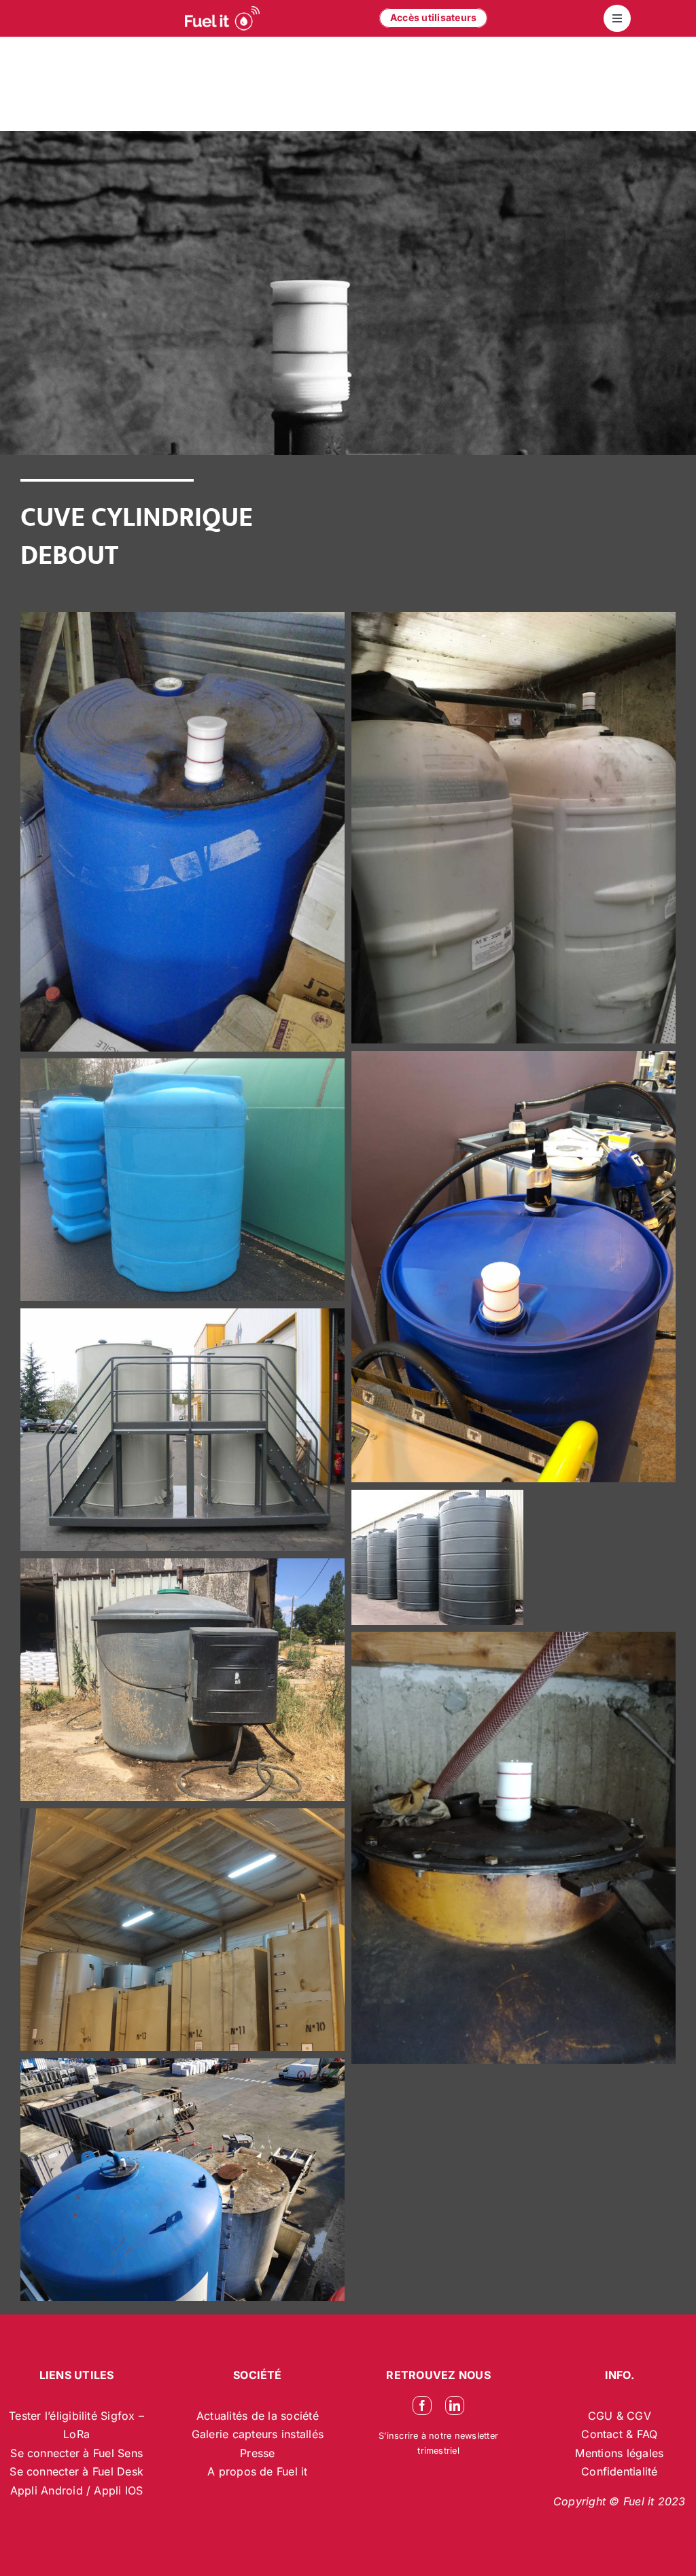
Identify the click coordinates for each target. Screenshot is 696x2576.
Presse (257, 2453)
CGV (639, 2416)
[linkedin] (455, 2405)
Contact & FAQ (619, 2434)
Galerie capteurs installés (258, 2434)
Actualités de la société (258, 2416)
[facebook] (422, 2405)
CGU (602, 2416)
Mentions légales (619, 2453)
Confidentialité (620, 2471)
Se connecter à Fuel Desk (76, 2471)
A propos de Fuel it (258, 2471)
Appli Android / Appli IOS (77, 2490)
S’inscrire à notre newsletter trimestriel (438, 2443)
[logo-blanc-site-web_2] (222, 18)
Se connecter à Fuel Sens (76, 2453)
